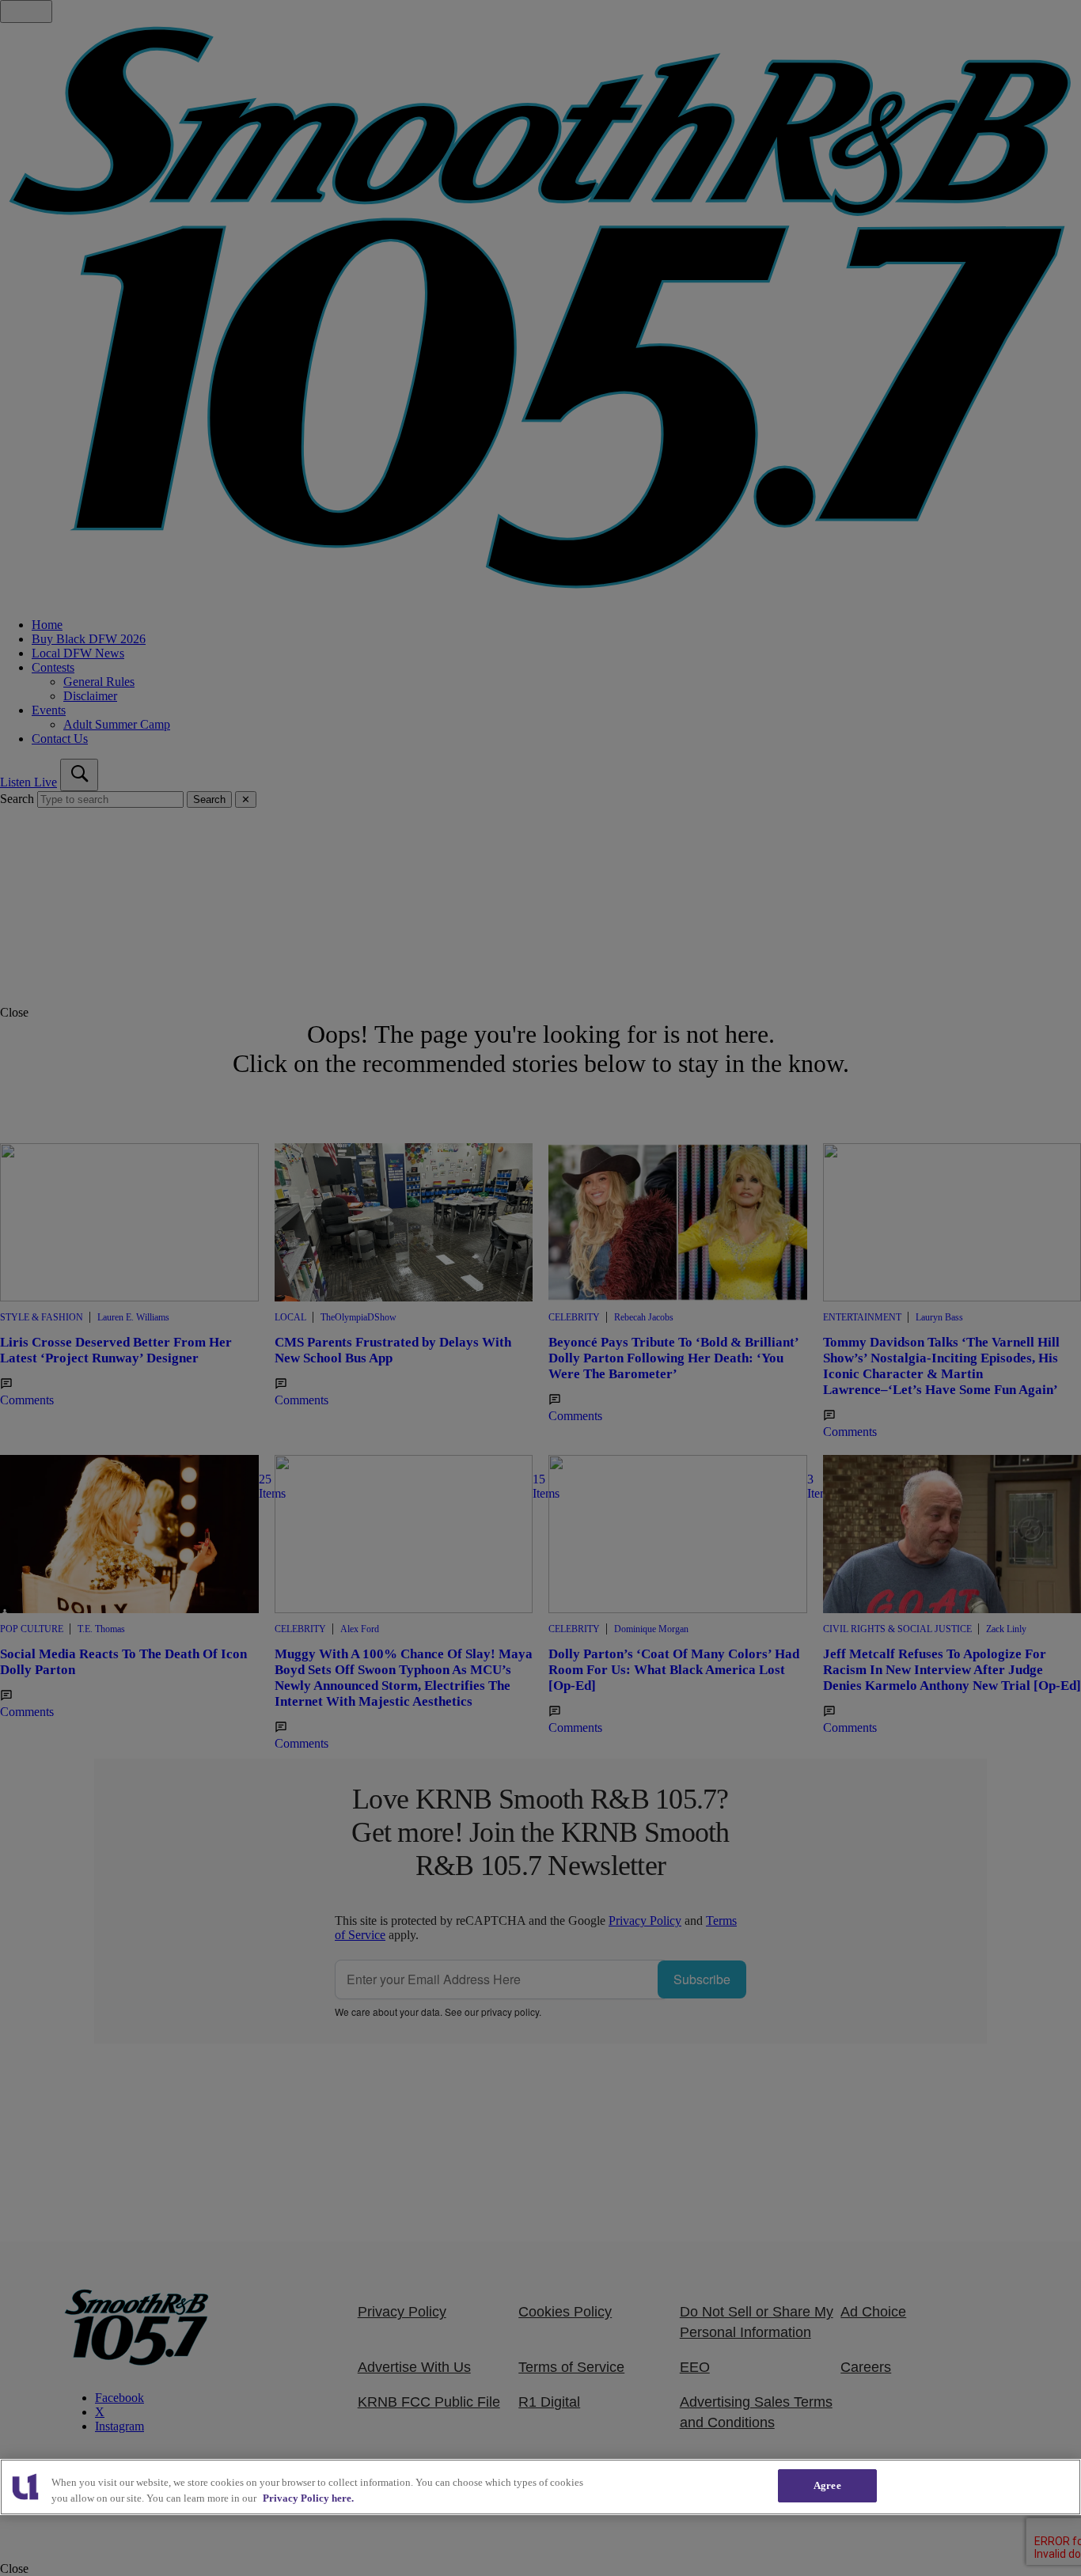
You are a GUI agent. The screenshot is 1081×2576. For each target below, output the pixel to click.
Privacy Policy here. (308, 2498)
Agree (827, 2485)
